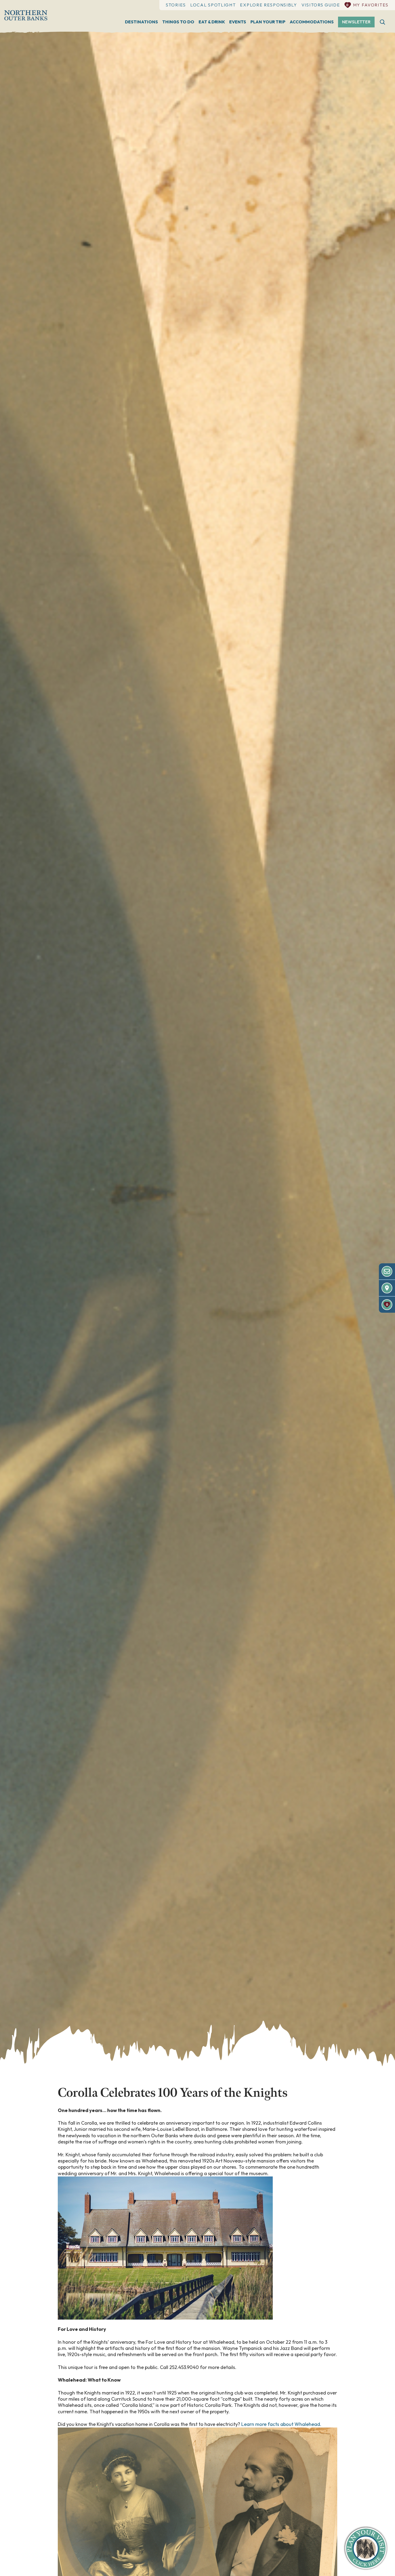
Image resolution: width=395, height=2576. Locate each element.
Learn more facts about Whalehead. (281, 2424)
